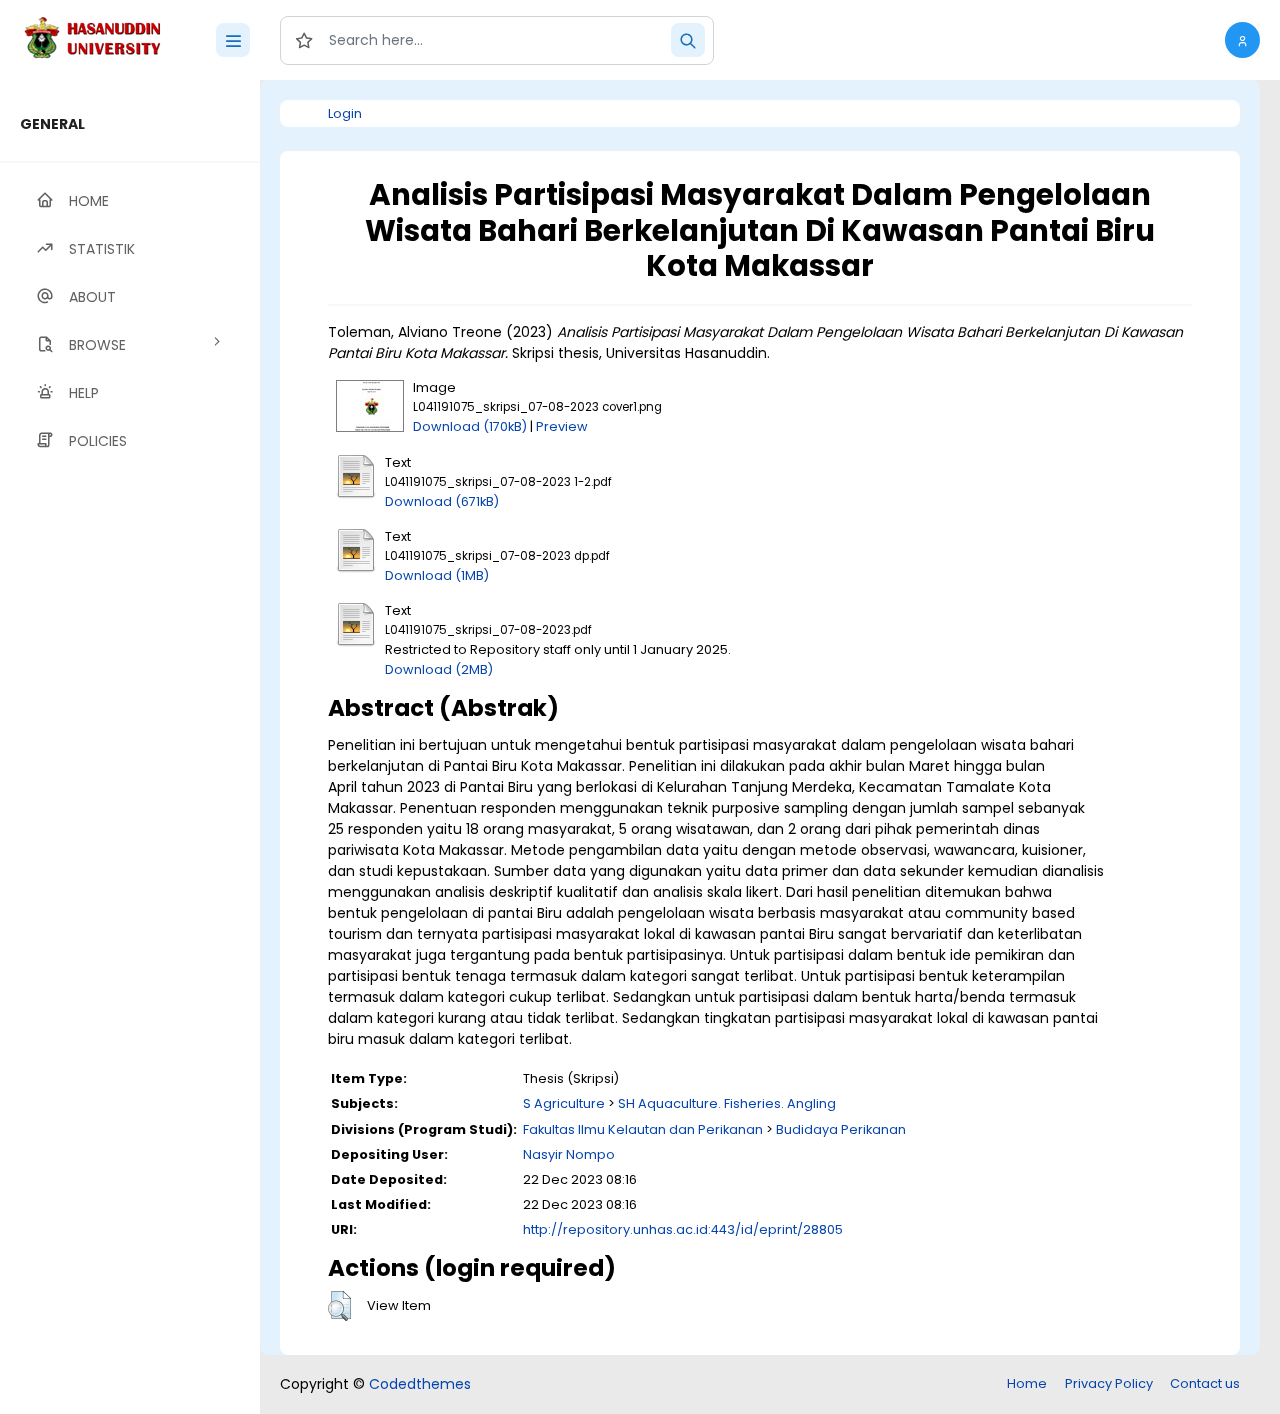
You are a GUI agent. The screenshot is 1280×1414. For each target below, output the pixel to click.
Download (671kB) (442, 501)
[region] (130, 747)
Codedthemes (420, 1384)
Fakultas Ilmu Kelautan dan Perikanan (643, 1129)
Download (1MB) (437, 575)
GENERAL (52, 124)
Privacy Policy (1109, 1383)
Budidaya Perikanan (841, 1129)
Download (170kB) (470, 426)
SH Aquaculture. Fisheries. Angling (727, 1103)
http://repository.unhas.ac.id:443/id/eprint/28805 (683, 1229)
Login (345, 113)
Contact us (1205, 1383)
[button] (1242, 40)
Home (1027, 1383)
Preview (562, 426)
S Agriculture (564, 1103)
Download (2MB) (439, 669)
